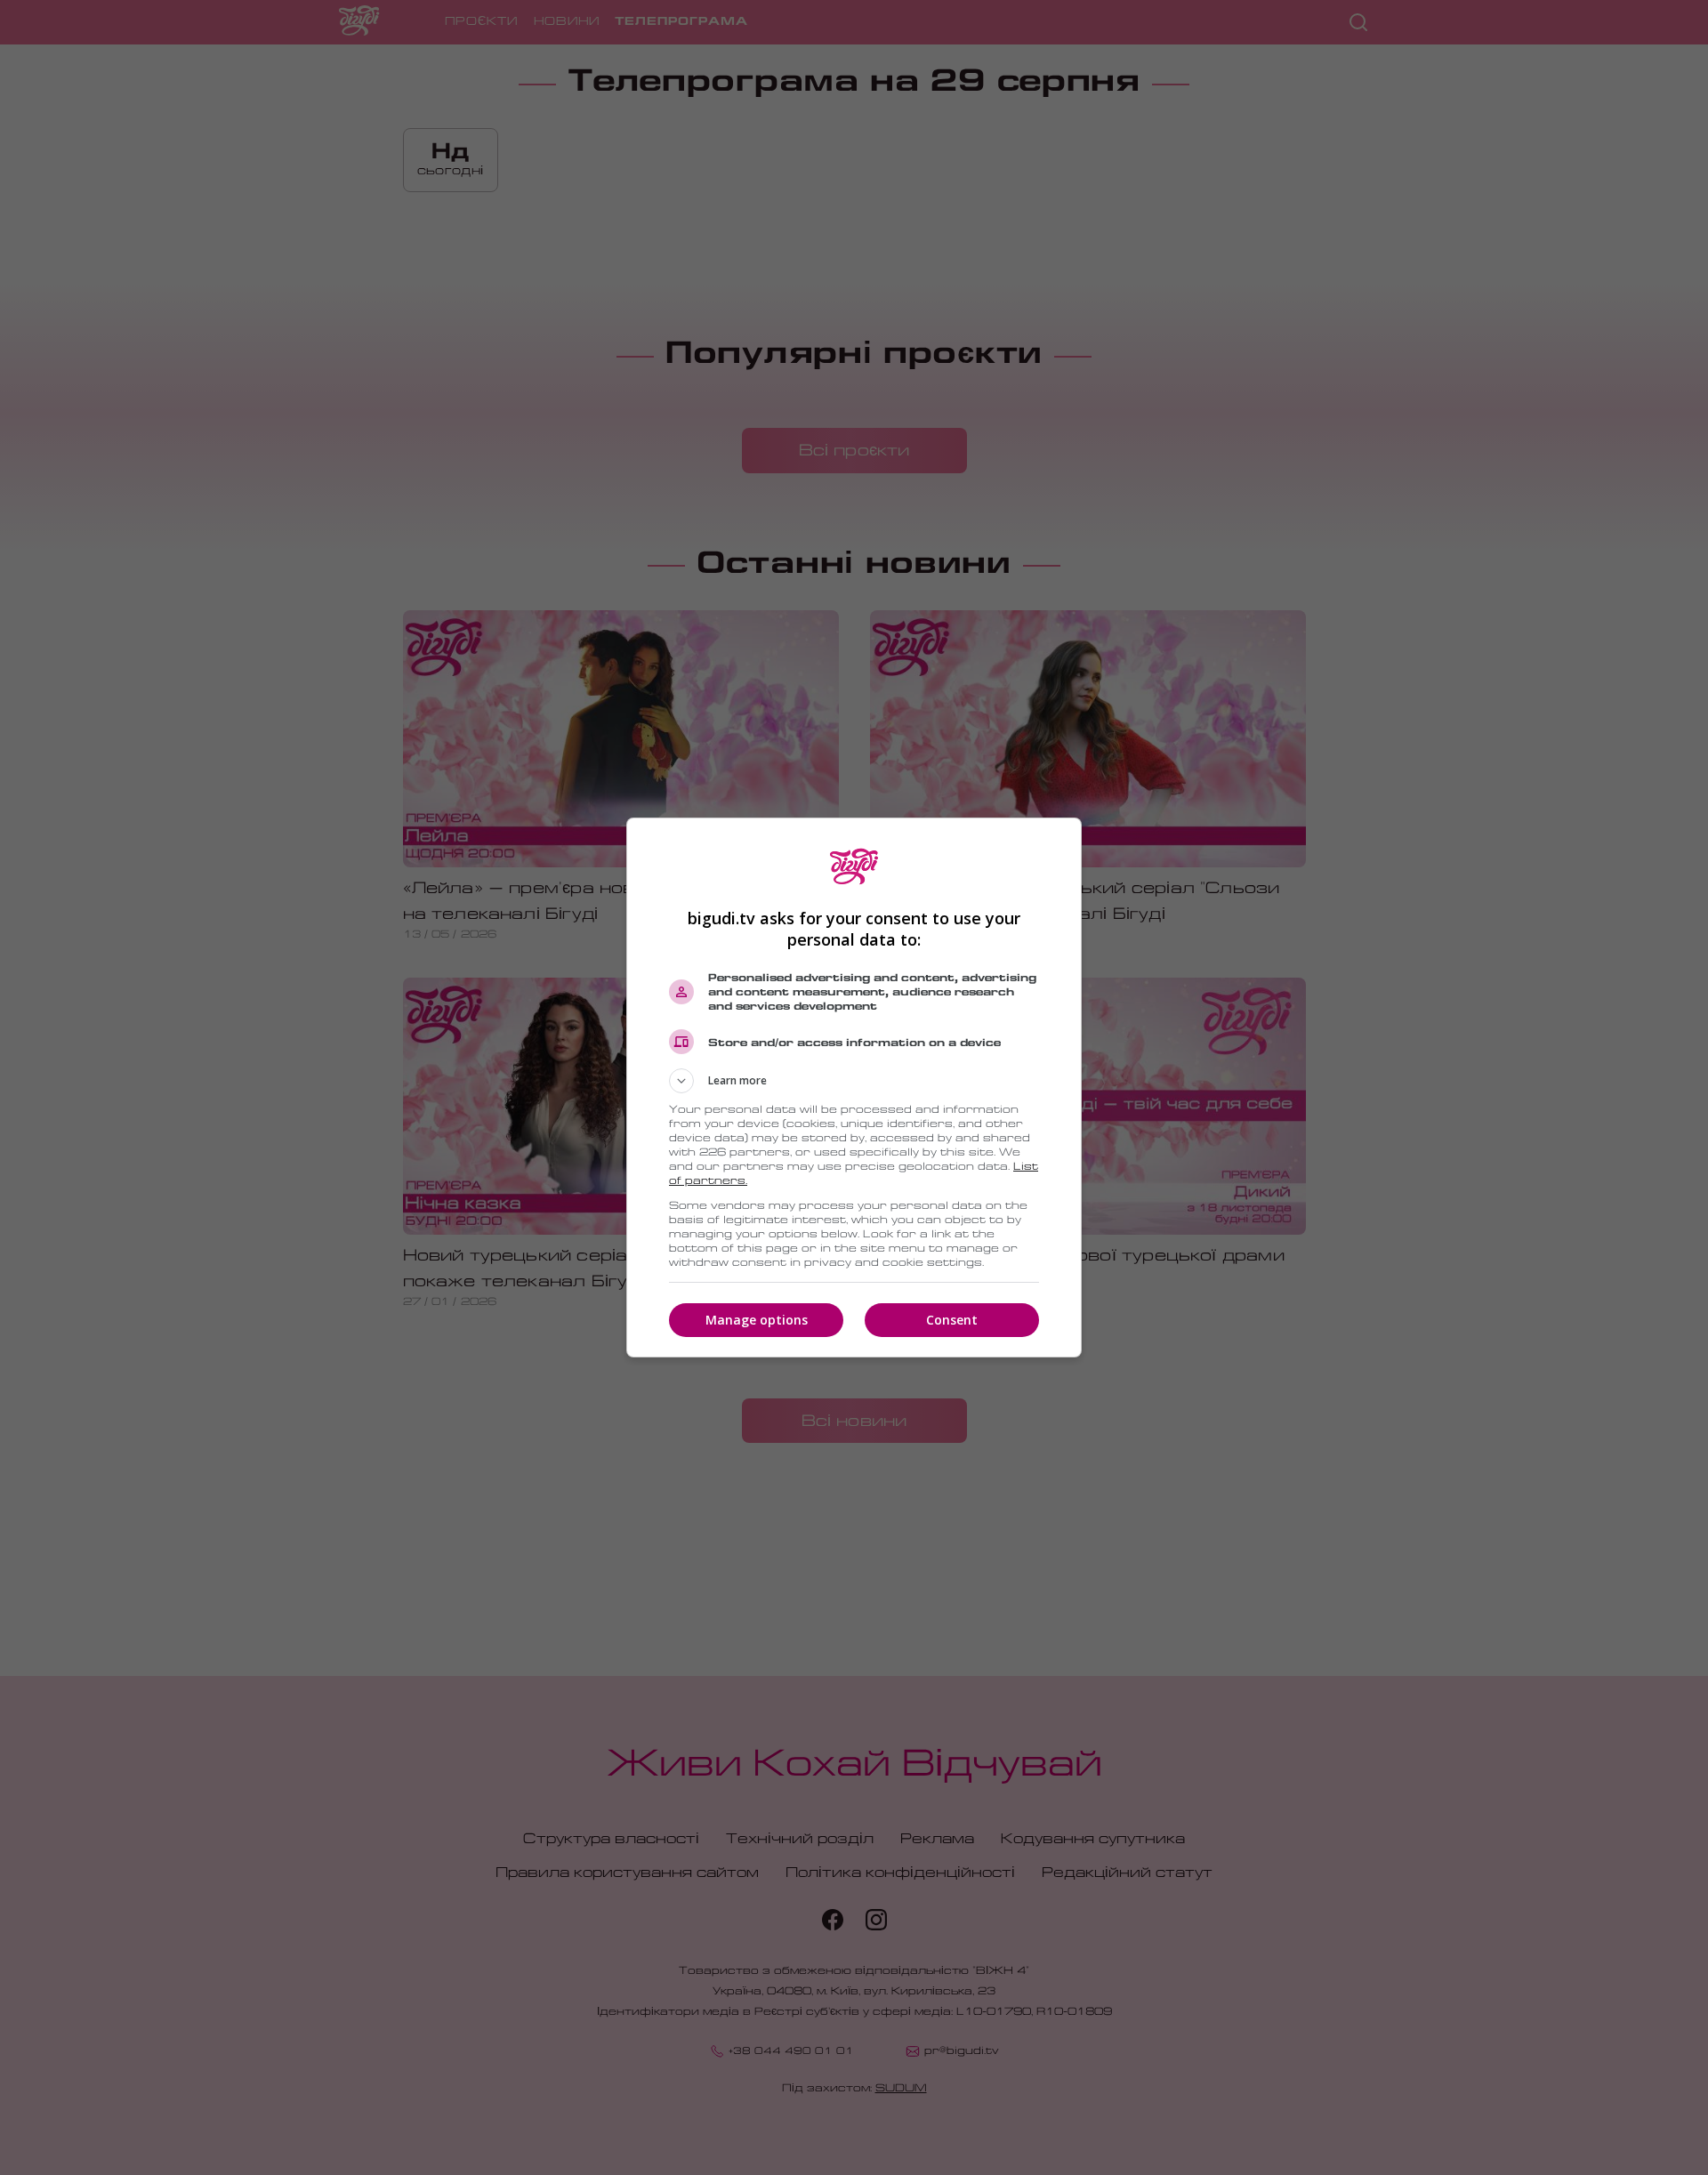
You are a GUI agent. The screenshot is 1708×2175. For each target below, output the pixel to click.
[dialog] (854, 1087)
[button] (854, 1081)
